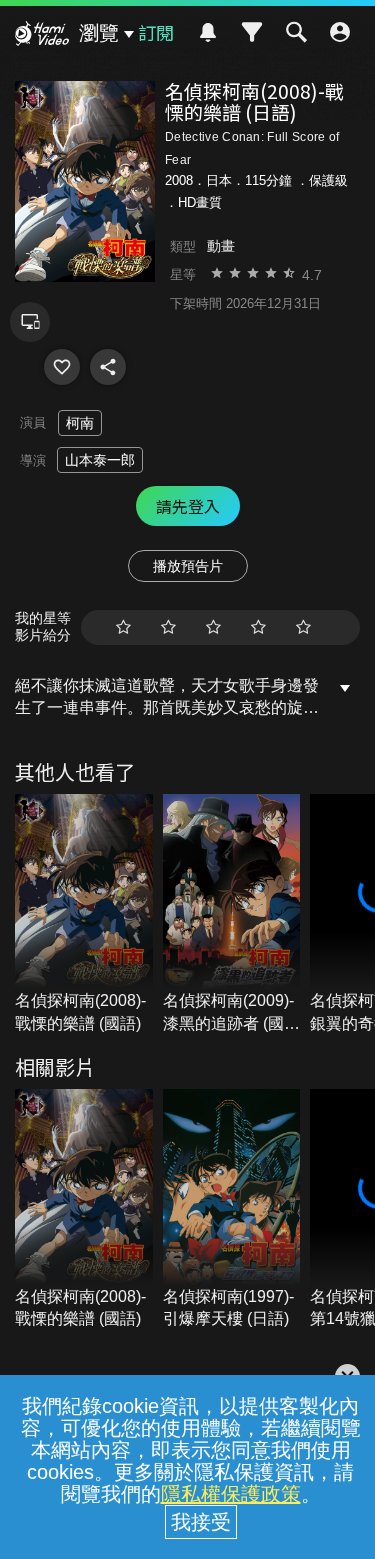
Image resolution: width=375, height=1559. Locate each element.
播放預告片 (188, 566)
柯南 (80, 423)
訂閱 (156, 32)
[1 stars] (123, 627)
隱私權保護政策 (231, 1494)
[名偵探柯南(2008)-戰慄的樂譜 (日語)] (62, 367)
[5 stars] (303, 627)
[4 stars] (258, 627)
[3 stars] (213, 627)
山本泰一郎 (100, 460)
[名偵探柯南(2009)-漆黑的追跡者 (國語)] (232, 914)
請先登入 (188, 506)
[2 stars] (168, 627)
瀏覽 (99, 33)
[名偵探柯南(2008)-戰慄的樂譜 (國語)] (84, 914)
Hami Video (42, 36)
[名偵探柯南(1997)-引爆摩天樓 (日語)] (232, 1209)
